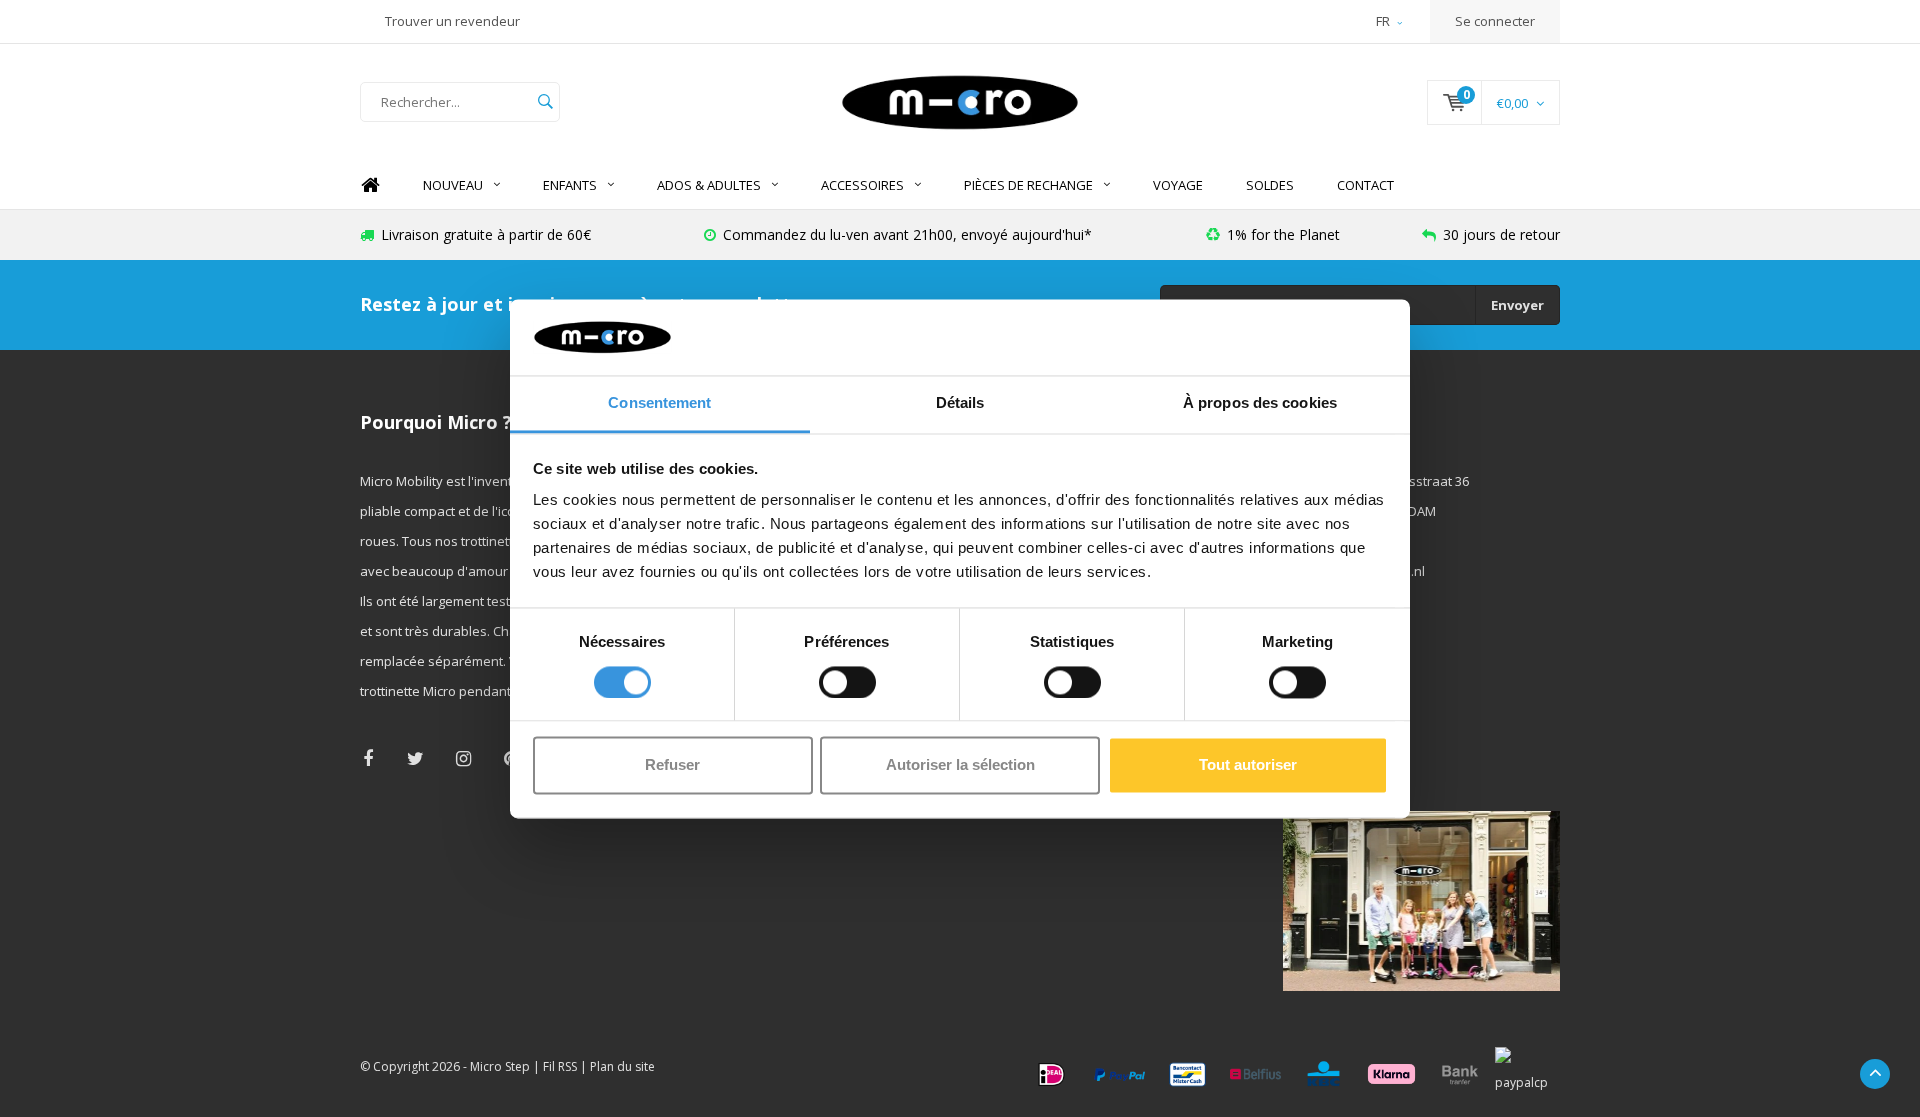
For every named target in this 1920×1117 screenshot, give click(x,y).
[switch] (847, 682)
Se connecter (1495, 21)
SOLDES (1270, 185)
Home (370, 185)
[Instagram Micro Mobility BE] (463, 758)
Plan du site (622, 1066)
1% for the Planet (1283, 234)
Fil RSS (560, 1066)
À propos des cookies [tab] (1260, 403)
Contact (1365, 185)
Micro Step (500, 1066)
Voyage (1178, 185)
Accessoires (862, 185)
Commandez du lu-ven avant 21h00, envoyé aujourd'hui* (907, 234)
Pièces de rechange (1028, 185)
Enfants (570, 185)
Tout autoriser (1248, 765)
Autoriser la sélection (960, 765)
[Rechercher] (545, 102)
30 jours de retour (1501, 234)
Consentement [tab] (659, 403)
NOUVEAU (453, 185)
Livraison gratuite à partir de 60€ (486, 234)
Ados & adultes (709, 185)
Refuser (672, 765)
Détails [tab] (960, 403)
